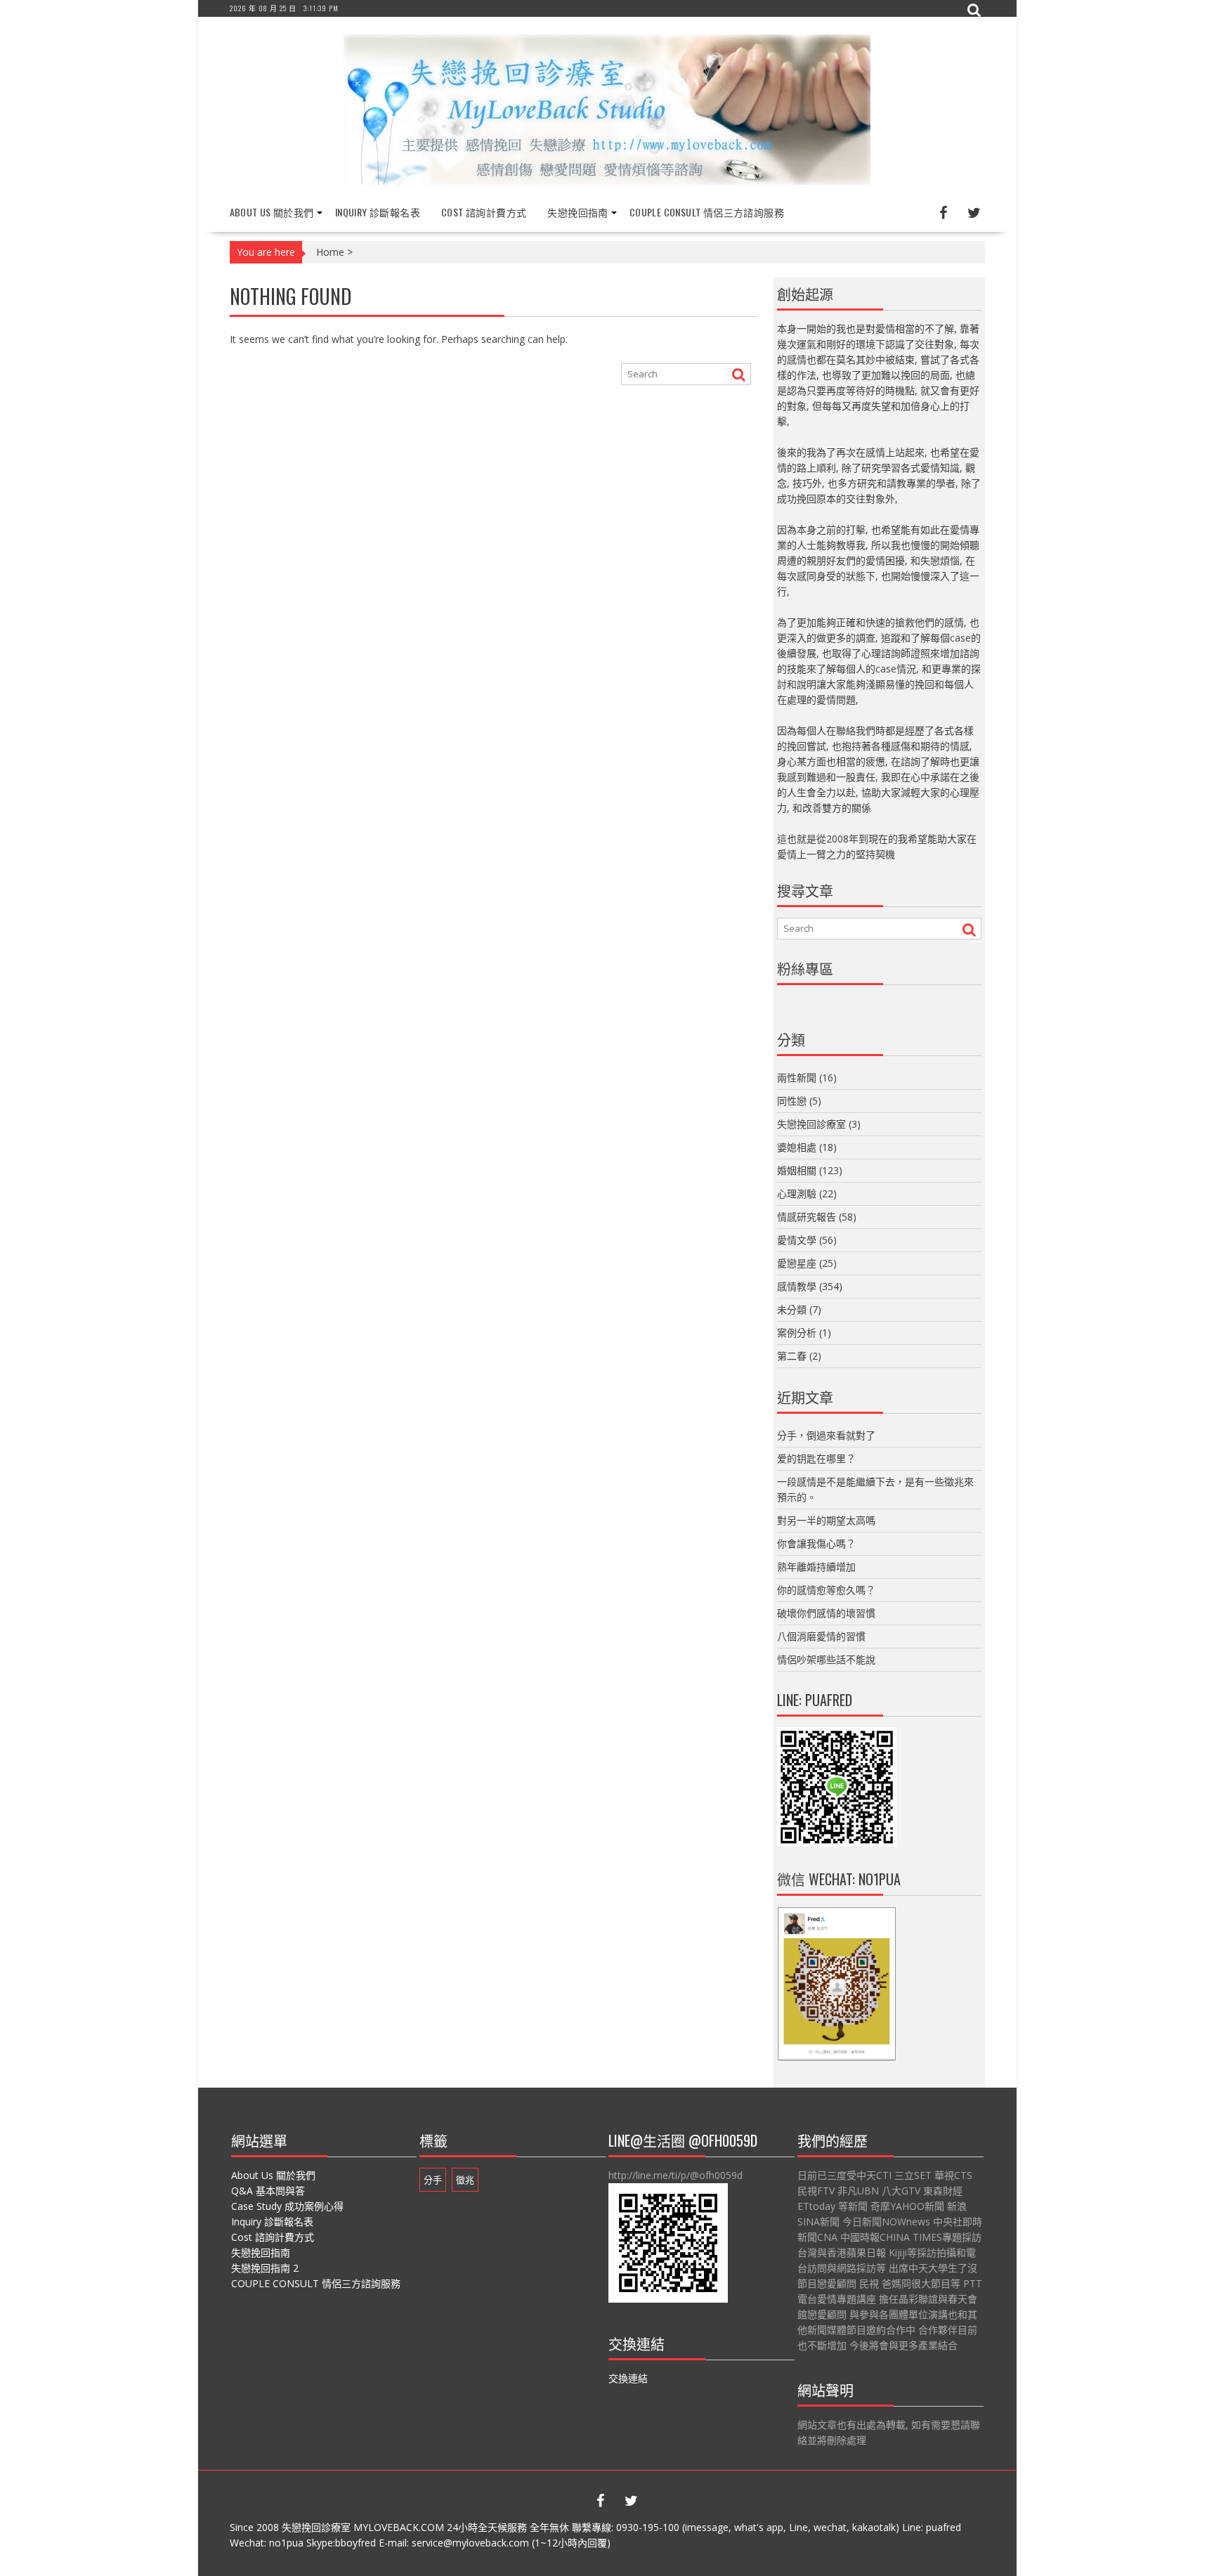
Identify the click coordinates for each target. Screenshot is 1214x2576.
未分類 (792, 1309)
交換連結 (628, 2378)
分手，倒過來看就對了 (826, 1435)
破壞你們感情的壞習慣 (826, 1613)
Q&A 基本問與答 (268, 2191)
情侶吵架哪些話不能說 (826, 1659)
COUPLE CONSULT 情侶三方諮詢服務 (707, 212)
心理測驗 (797, 1193)
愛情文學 (797, 1240)
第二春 (792, 1356)
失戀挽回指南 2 (265, 2268)
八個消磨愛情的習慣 (821, 1636)
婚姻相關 (797, 1170)
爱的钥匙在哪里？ (816, 1458)
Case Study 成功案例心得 (287, 2206)
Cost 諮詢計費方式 (484, 212)
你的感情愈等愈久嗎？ (826, 1590)
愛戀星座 (797, 1263)
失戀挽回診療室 (811, 1124)
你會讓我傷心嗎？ (816, 1543)
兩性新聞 (797, 1078)
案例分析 (797, 1333)
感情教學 (797, 1286)
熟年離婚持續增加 (816, 1567)
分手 (433, 2180)
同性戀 (792, 1101)
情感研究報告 (807, 1217)
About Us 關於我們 (272, 212)
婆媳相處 (797, 1147)
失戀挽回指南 (577, 212)
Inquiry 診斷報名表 (378, 212)
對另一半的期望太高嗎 (826, 1520)
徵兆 (465, 2180)
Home (330, 252)
